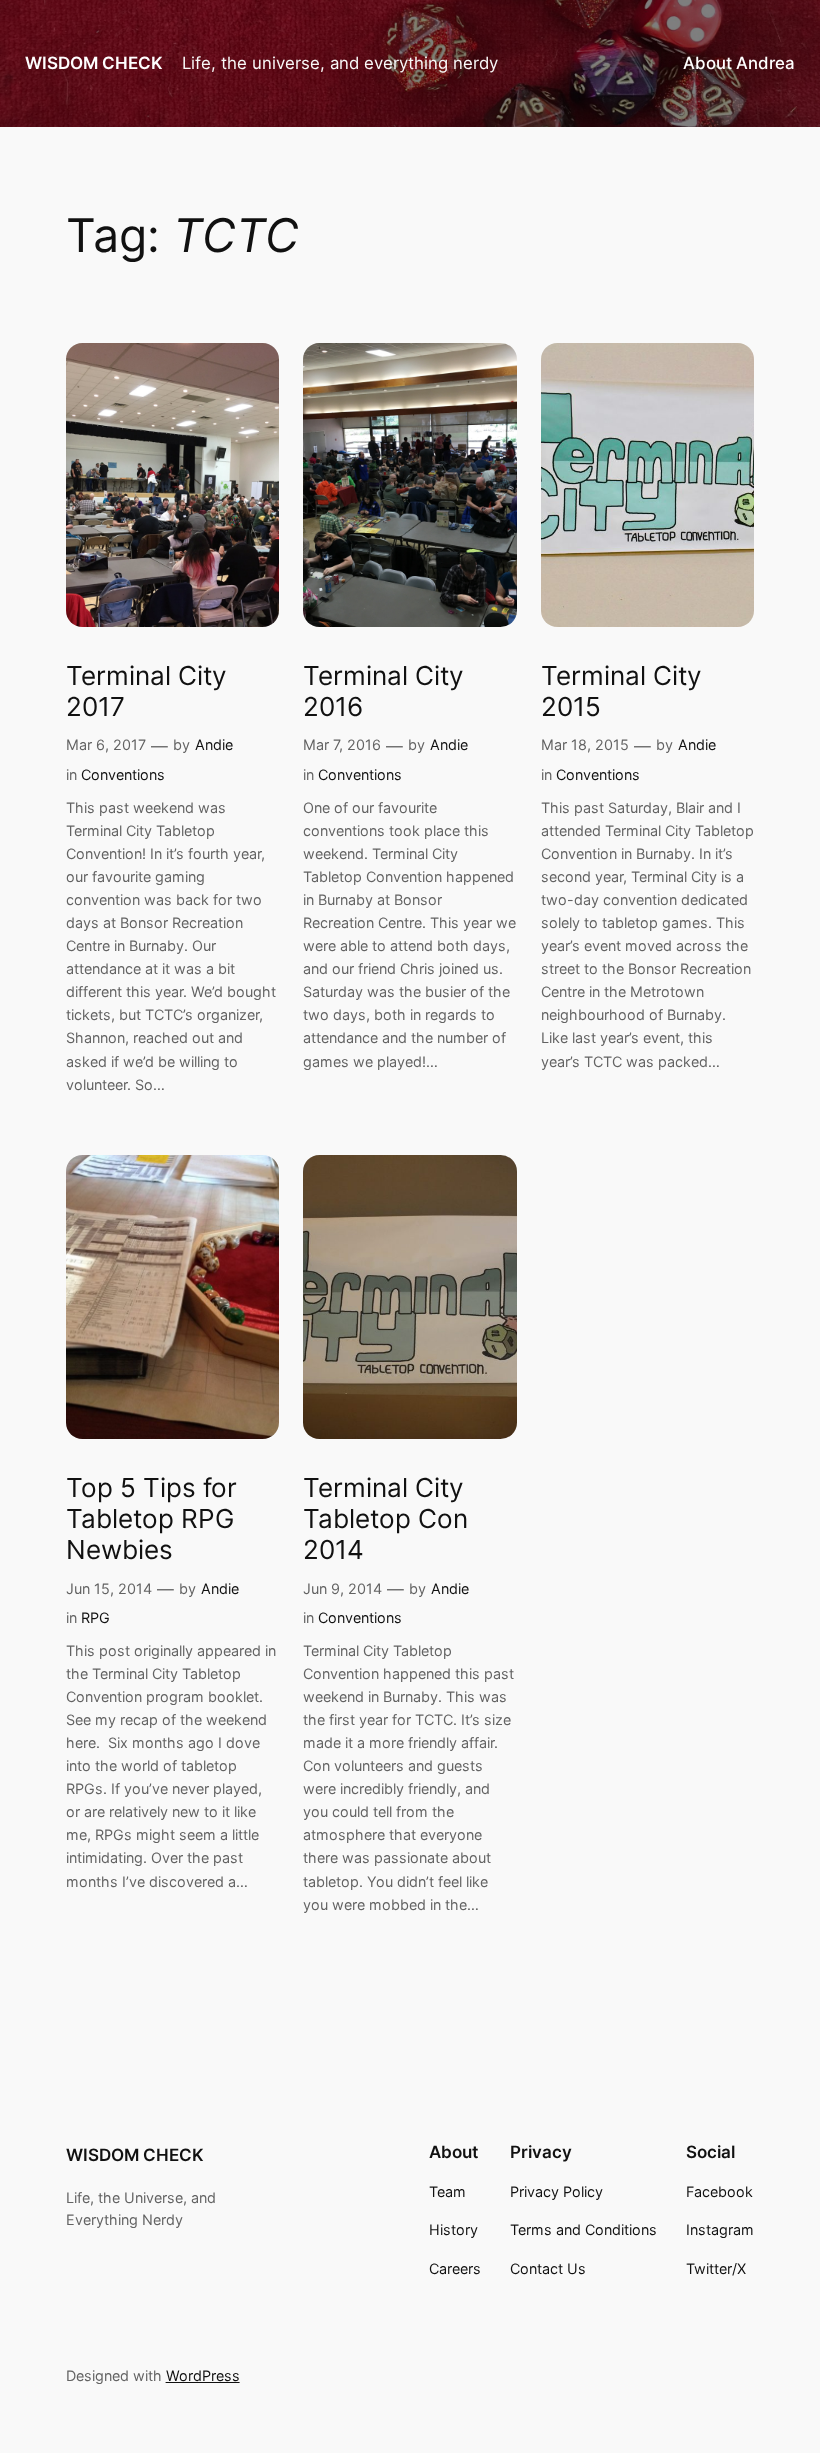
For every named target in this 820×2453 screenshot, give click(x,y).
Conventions (123, 774)
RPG (95, 1617)
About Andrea (739, 63)
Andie (214, 744)
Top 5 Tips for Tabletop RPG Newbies (151, 1519)
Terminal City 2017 (146, 691)
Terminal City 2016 (383, 691)
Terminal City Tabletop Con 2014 (385, 1519)
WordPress (203, 2375)
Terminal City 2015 (621, 691)
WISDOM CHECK (94, 63)
